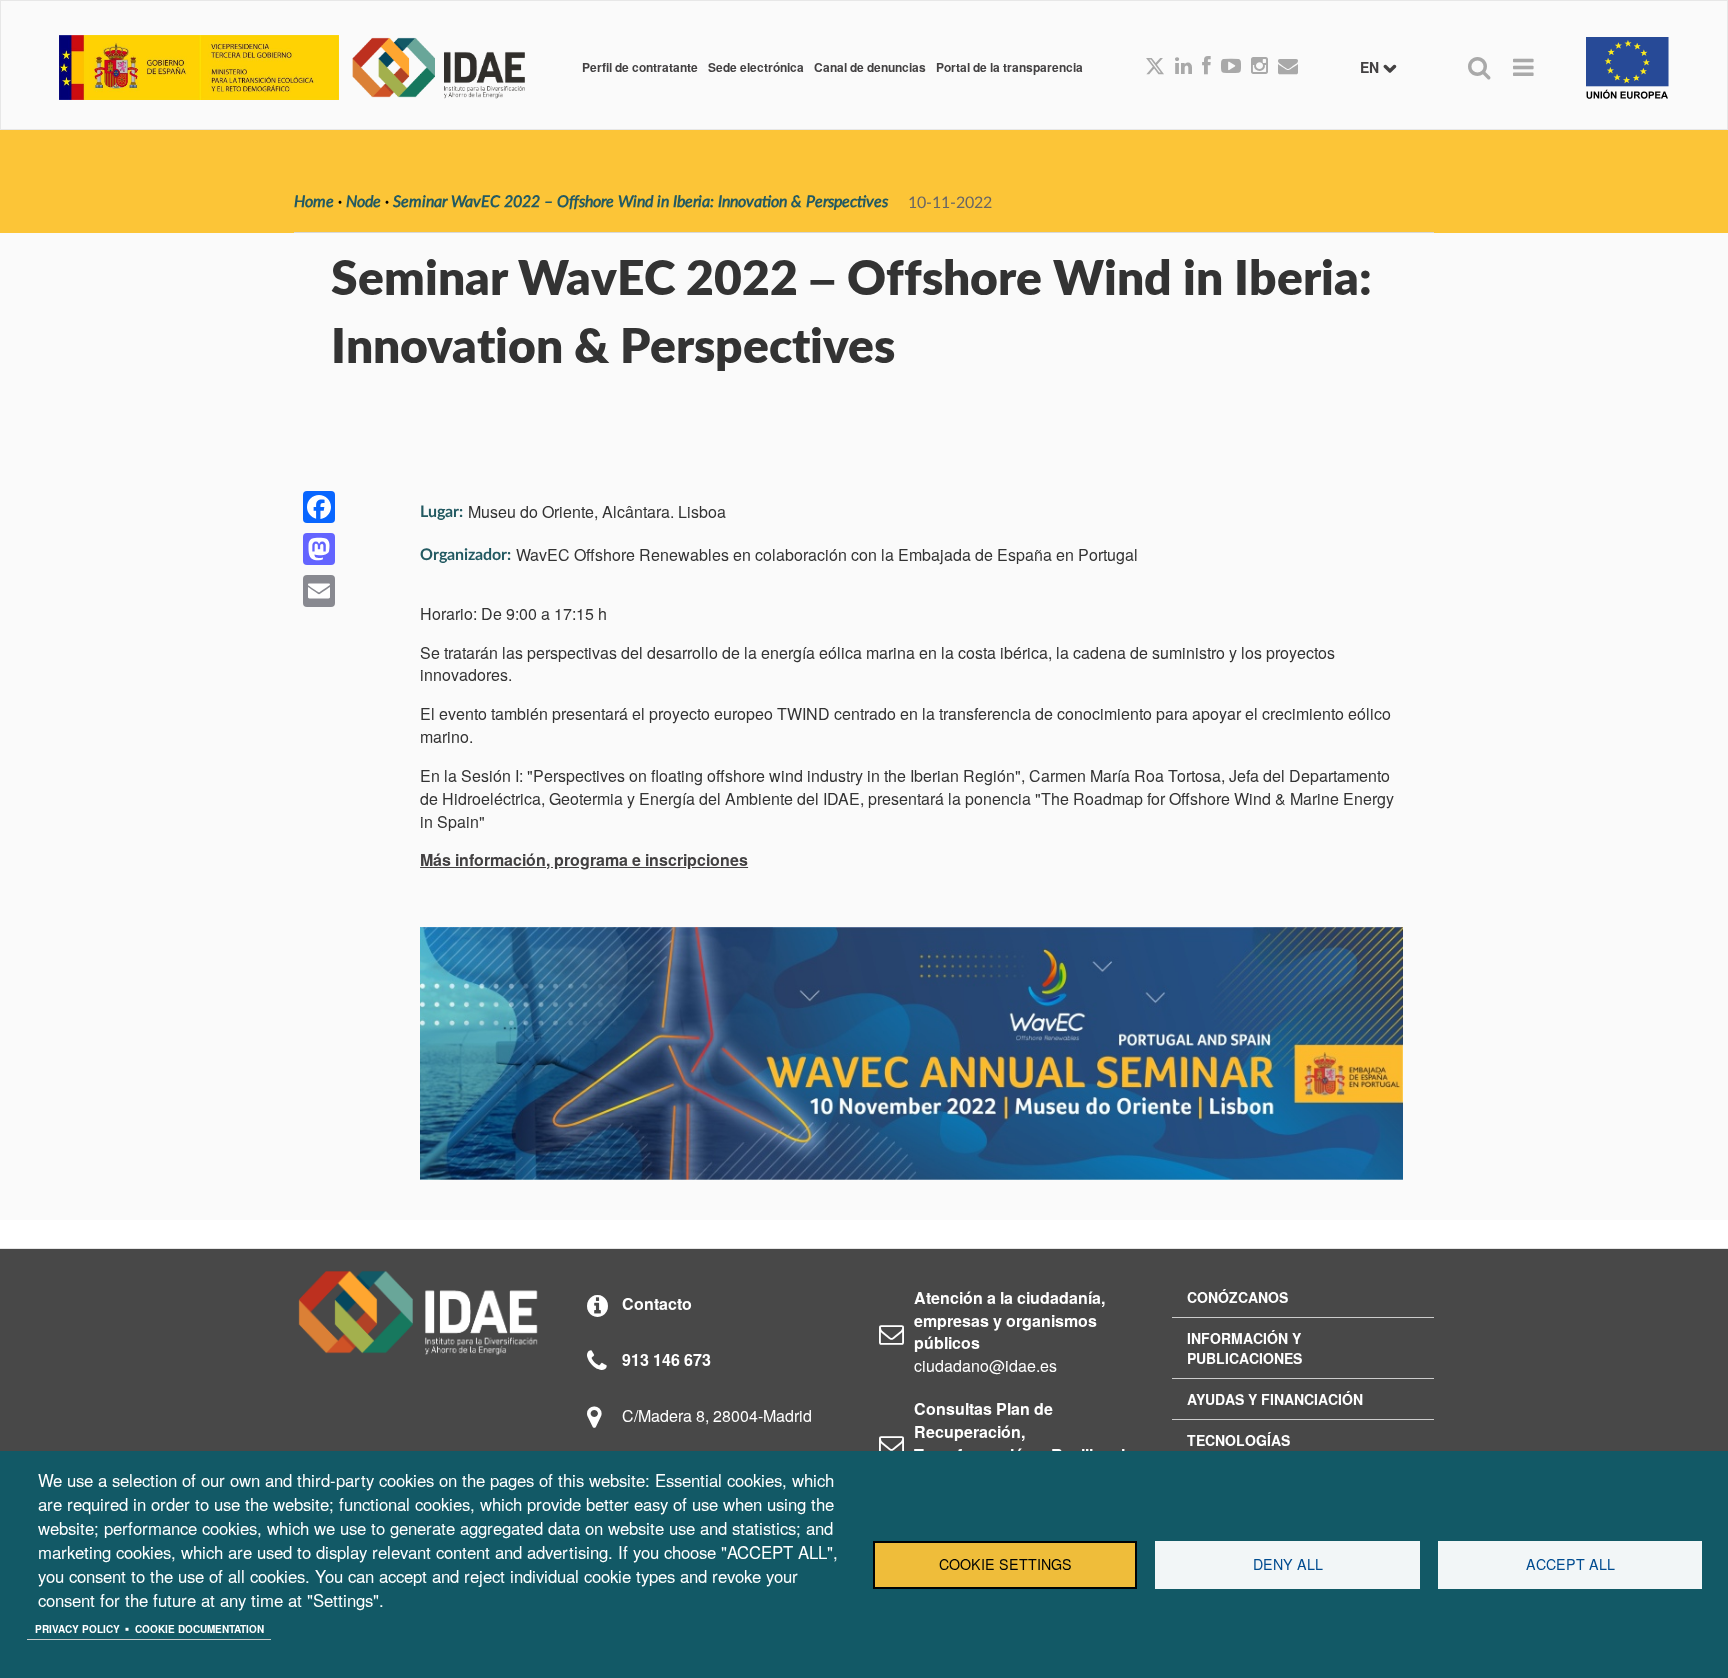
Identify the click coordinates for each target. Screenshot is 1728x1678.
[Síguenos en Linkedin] (1183, 67)
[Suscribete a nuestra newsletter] (1288, 67)
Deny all (1288, 1564)
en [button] (1371, 67)
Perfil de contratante (640, 67)
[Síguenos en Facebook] (1206, 67)
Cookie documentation (199, 1629)
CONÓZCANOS (1237, 1297)
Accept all (1570, 1564)
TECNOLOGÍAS (1238, 1440)
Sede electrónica (756, 67)
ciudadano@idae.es (985, 1365)
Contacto (657, 1303)
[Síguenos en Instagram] (1259, 67)
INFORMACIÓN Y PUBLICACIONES (1244, 1348)
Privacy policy (77, 1629)
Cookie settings (1005, 1564)
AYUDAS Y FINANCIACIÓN (1275, 1399)
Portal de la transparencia (1009, 67)
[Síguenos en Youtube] (1231, 67)
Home (314, 202)
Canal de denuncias (870, 67)
